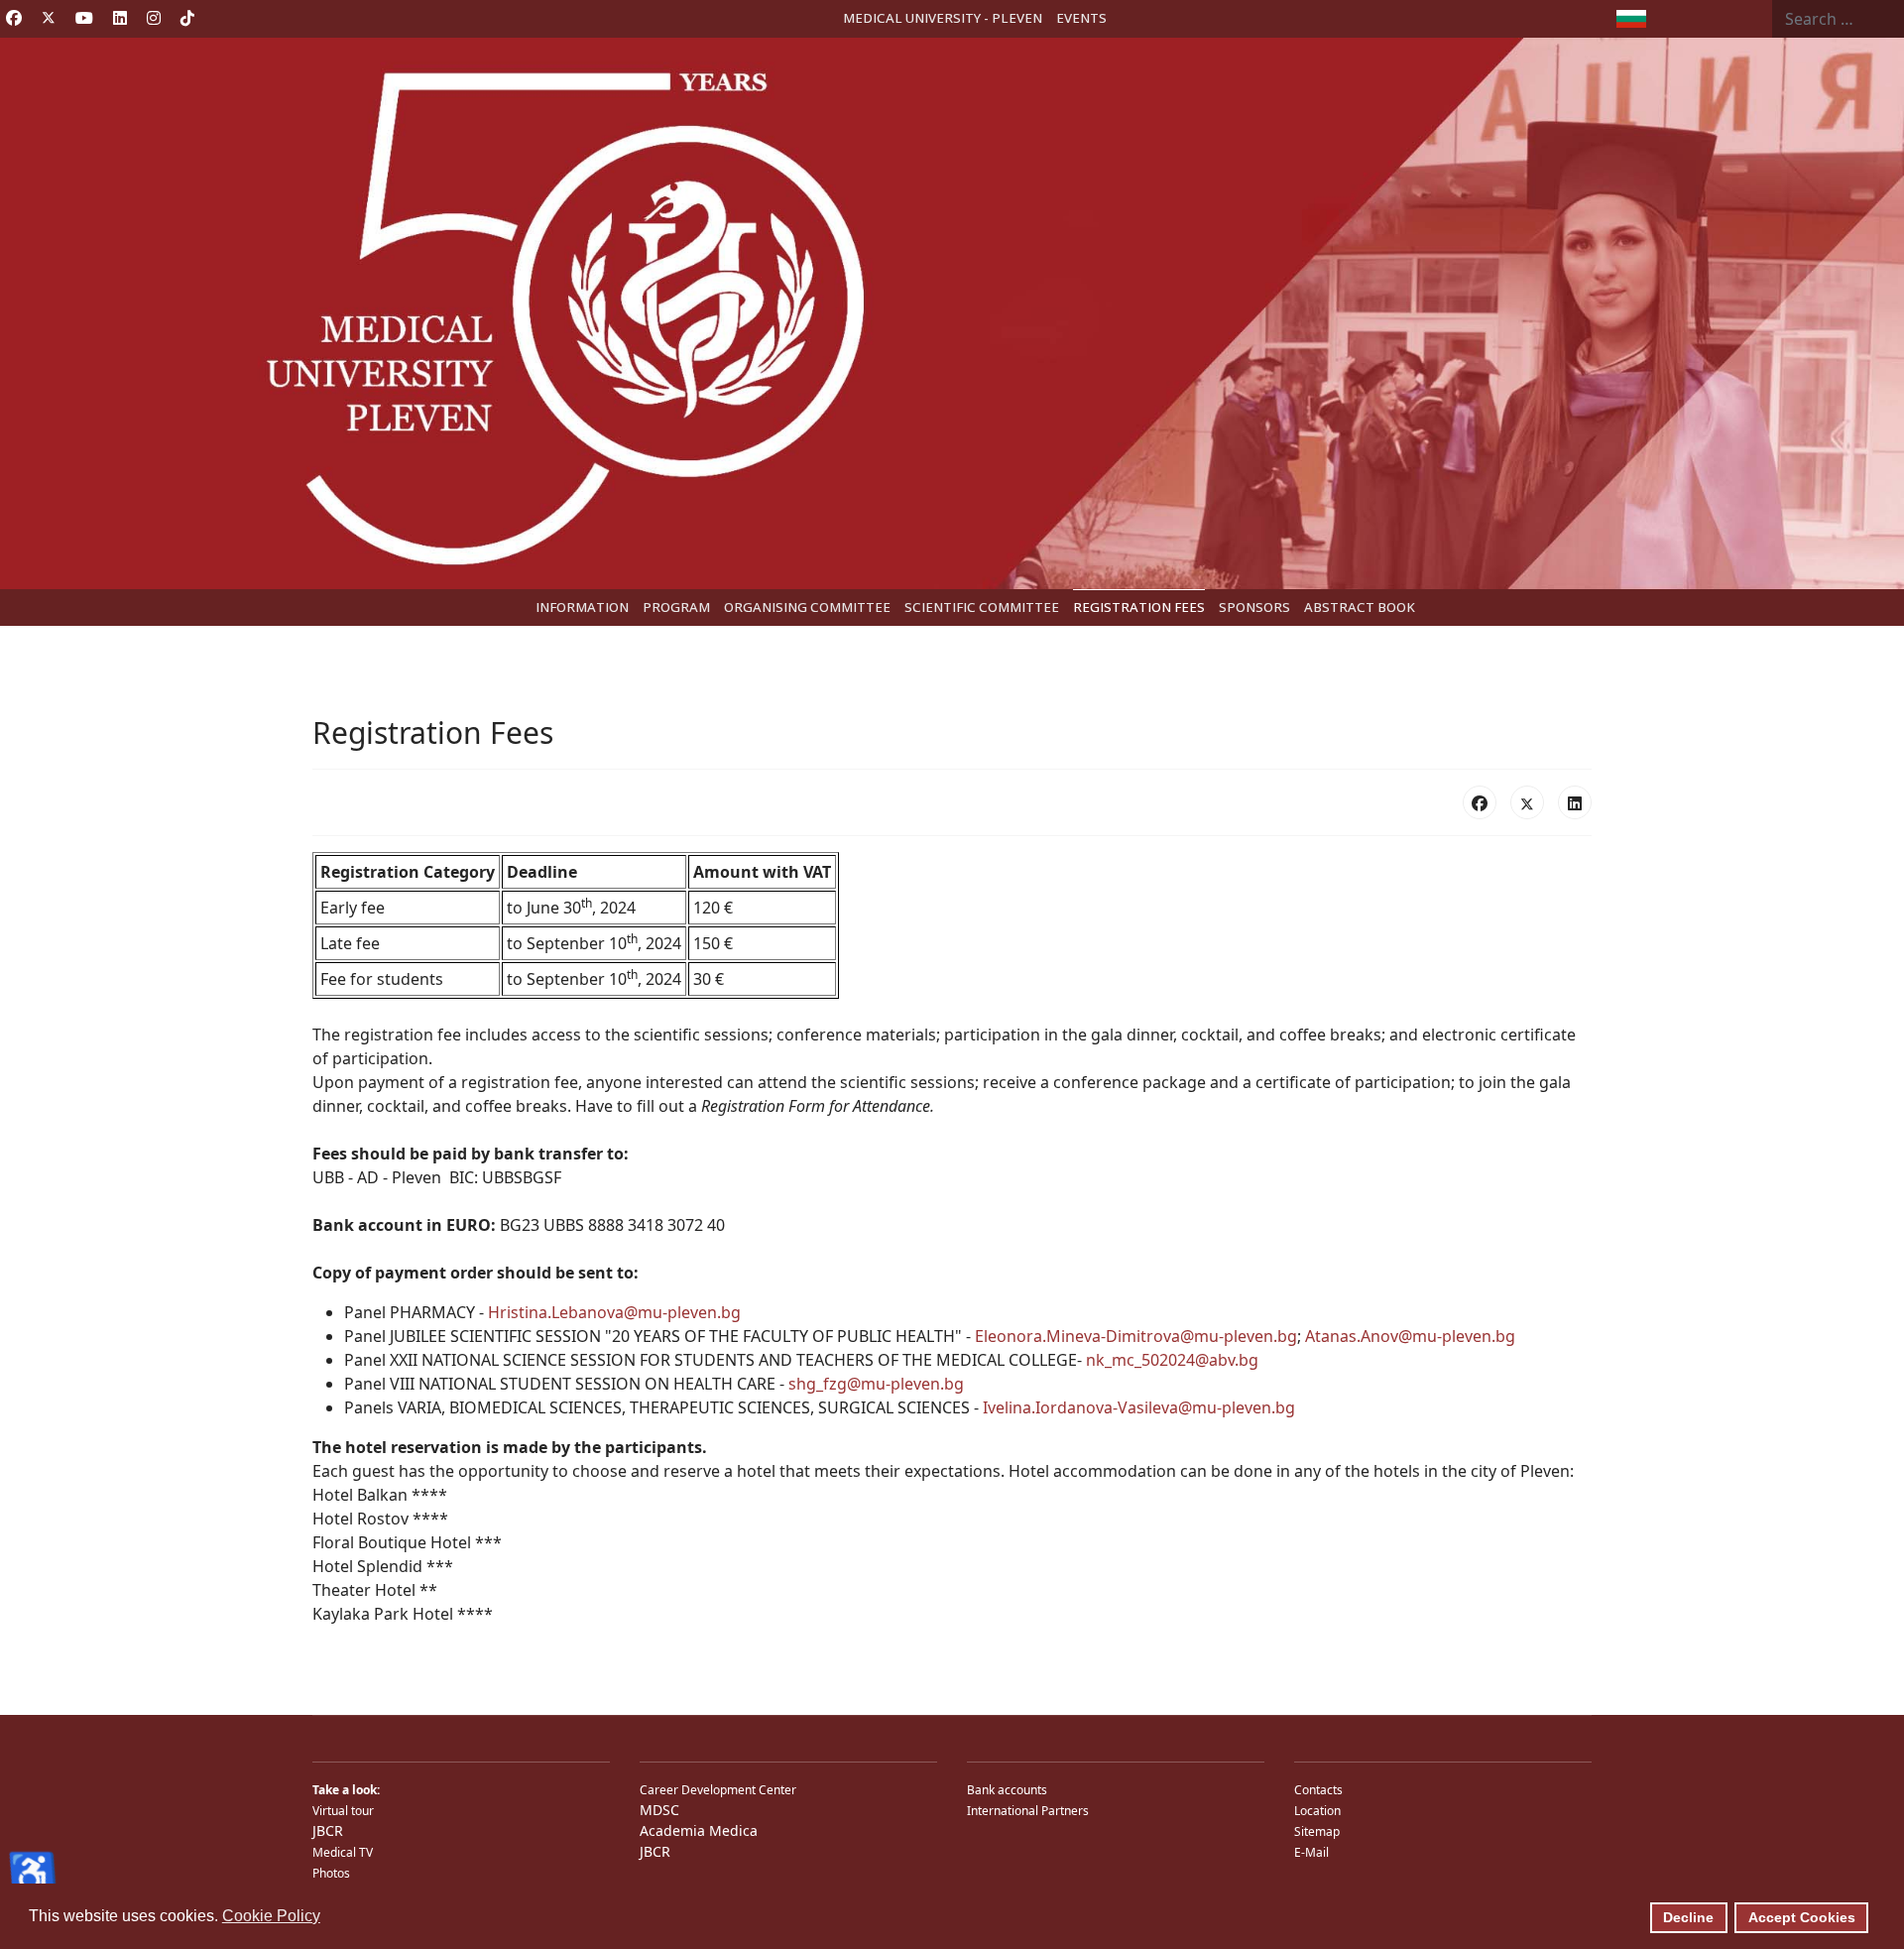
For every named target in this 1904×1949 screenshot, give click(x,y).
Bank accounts (1007, 1790)
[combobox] (1838, 19)
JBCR (328, 1830)
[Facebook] (14, 18)
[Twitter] (49, 18)
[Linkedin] (120, 18)
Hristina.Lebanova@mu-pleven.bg (614, 1312)
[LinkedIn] (1575, 802)
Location (1317, 1811)
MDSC (659, 1810)
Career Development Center (718, 1790)
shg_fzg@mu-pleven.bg (876, 1384)
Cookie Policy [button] (271, 1916)
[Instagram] (154, 18)
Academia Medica (699, 1830)
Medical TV (343, 1852)
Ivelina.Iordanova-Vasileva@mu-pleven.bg (1139, 1407)
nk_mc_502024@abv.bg (1172, 1360)
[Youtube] (84, 18)
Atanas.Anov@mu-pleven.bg (1410, 1336)
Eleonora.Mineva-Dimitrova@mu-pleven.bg (1136, 1336)
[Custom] (187, 18)
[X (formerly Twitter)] (1527, 802)
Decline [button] (1688, 1917)
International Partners (1028, 1811)
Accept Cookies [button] (1802, 1917)
